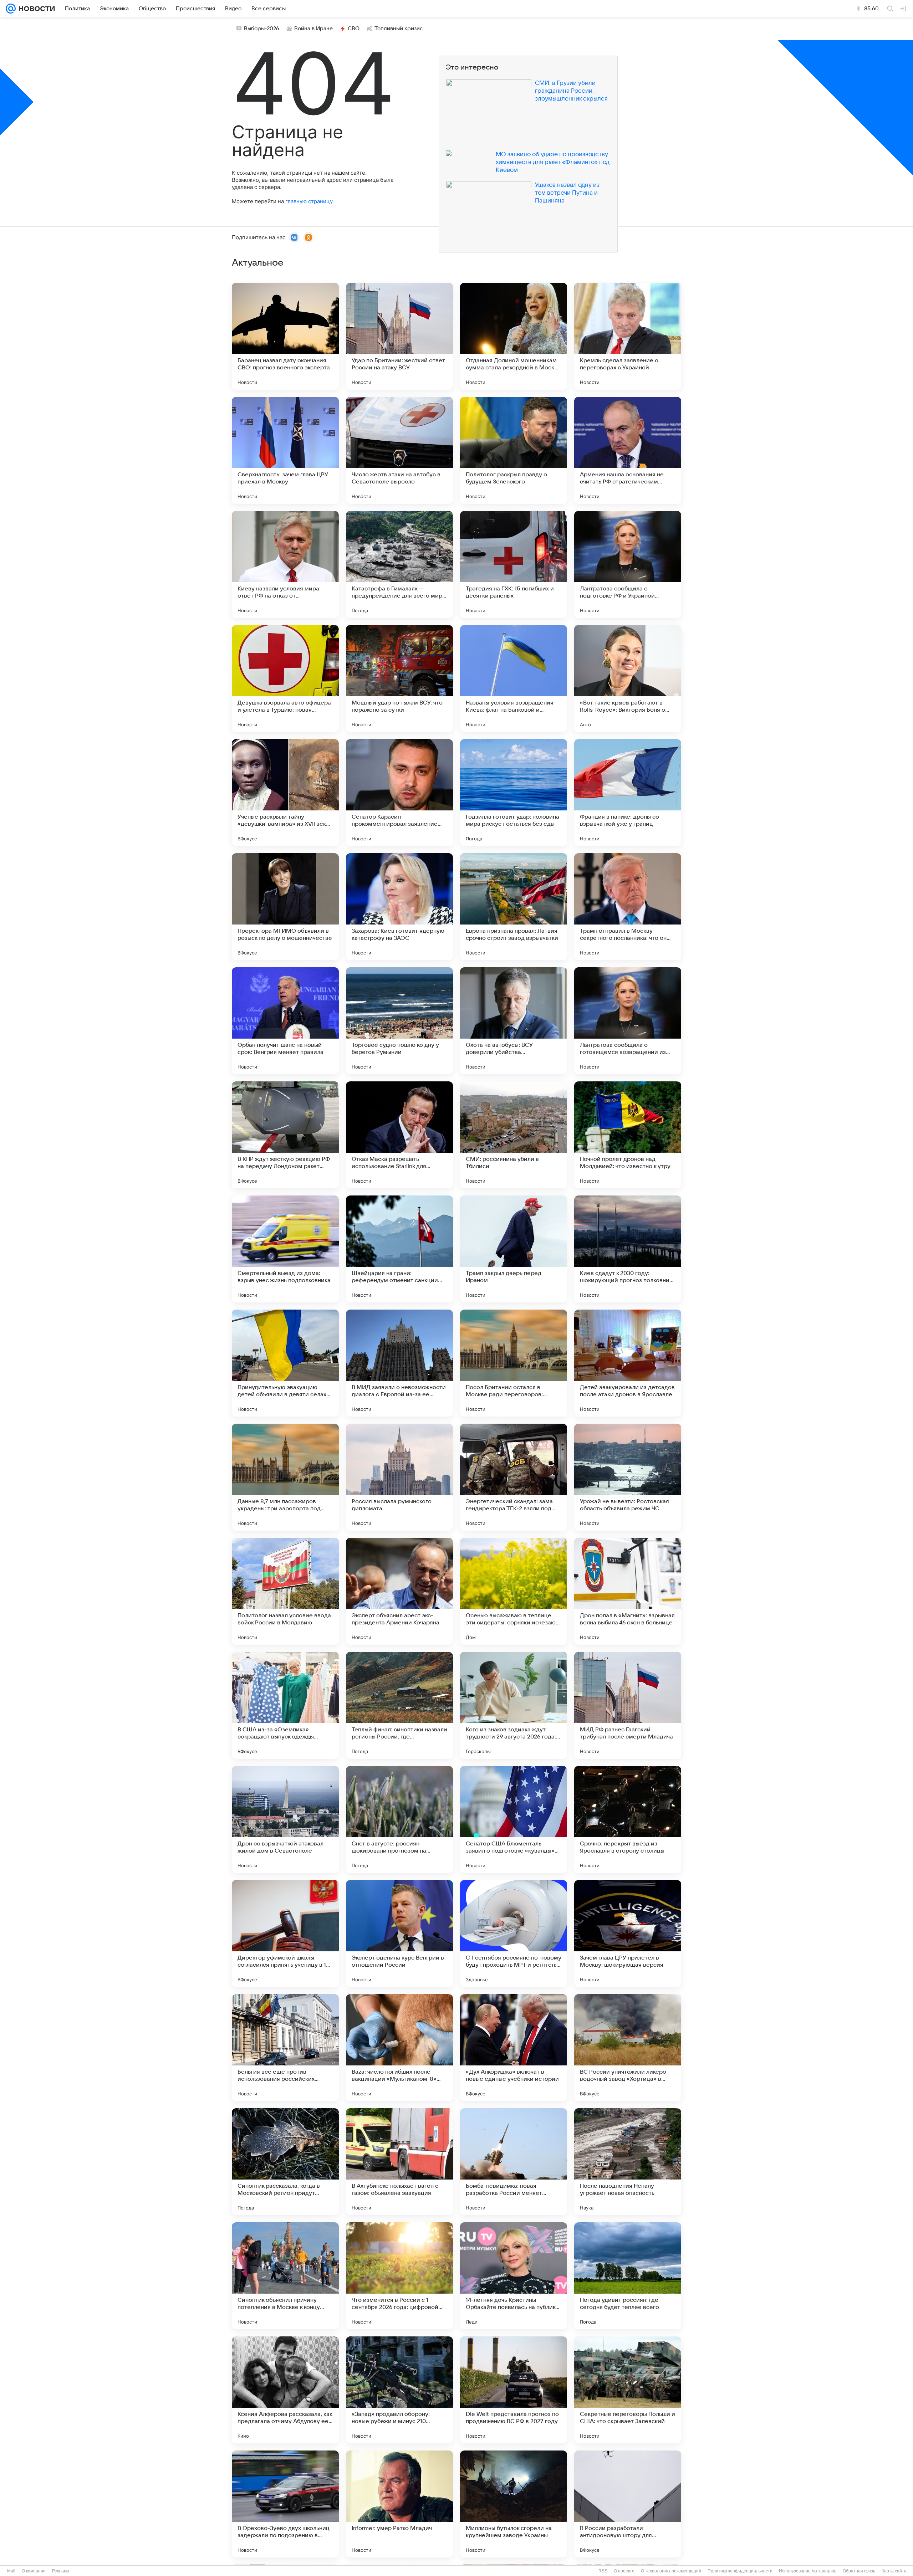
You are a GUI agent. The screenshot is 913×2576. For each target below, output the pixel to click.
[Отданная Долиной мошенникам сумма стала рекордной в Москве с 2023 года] (514, 336)
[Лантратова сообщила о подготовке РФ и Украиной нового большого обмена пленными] (628, 564)
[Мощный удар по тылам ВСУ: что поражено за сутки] (399, 678)
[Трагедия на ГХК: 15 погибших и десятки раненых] (514, 564)
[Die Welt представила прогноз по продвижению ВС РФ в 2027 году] (514, 2390)
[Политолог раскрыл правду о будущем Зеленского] (514, 450)
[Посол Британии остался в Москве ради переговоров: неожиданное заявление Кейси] (514, 1363)
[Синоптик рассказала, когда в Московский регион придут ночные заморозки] (285, 2162)
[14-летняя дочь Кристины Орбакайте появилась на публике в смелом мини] (514, 2276)
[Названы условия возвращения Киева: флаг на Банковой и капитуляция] (514, 678)
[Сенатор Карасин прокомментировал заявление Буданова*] (399, 793)
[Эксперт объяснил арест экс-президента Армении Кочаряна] (399, 1591)
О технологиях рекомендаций (671, 2571)
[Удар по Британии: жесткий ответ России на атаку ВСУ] (399, 336)
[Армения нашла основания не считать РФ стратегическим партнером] (628, 450)
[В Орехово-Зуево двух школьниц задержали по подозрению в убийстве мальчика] (285, 2504)
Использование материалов (808, 2571)
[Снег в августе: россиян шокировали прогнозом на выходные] (399, 1819)
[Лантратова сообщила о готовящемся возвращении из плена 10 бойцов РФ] (628, 1021)
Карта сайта (894, 2571)
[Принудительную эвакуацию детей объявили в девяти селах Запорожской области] (285, 1363)
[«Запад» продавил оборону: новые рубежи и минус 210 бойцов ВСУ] (399, 2390)
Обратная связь (859, 2571)
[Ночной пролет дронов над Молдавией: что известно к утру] (628, 1135)
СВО (354, 29)
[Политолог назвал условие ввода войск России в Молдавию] (285, 1591)
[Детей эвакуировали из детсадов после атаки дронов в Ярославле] (628, 1363)
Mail (11, 2571)
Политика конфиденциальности (740, 2571)
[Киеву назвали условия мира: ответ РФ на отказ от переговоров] (285, 564)
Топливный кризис (399, 29)
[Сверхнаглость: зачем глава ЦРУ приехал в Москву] (285, 450)
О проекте (624, 2571)
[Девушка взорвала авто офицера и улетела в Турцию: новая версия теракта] (285, 678)
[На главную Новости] (35, 9)
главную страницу (309, 201)
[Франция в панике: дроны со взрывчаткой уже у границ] (628, 793)
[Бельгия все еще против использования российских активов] (285, 2048)
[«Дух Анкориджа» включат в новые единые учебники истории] (514, 2048)
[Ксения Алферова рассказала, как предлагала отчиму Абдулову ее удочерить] (285, 2390)
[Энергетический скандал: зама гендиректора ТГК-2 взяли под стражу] (514, 1477)
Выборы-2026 (262, 29)
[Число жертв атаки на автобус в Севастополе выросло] (399, 450)
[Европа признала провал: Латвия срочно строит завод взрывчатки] (514, 907)
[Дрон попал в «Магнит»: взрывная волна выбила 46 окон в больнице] (628, 1591)
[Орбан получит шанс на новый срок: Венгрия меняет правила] (285, 1021)
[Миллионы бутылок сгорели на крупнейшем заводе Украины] (514, 2504)
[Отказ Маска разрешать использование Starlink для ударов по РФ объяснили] (399, 1135)
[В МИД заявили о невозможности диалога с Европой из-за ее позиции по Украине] (399, 1363)
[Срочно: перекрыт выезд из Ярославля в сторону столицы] (628, 1819)
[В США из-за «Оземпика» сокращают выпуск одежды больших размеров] (285, 1705)
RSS (603, 2571)
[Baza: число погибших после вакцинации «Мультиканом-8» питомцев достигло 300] (399, 2048)
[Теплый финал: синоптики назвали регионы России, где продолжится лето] (399, 1705)
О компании (34, 2571)
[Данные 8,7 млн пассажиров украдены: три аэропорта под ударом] (285, 1477)
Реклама (61, 2571)
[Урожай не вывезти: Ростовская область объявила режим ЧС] (628, 1477)
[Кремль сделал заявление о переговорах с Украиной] (628, 336)
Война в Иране (313, 29)
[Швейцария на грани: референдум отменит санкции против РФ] (399, 1249)
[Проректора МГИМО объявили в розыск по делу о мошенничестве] (285, 907)
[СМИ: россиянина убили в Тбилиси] (514, 1135)
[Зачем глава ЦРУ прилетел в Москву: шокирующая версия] (628, 1934)
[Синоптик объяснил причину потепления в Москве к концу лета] (285, 2276)
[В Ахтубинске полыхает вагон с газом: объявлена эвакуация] (399, 2162)
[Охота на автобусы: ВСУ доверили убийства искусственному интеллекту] (514, 1021)
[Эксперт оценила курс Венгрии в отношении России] (399, 1934)
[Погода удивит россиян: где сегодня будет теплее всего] (628, 2276)
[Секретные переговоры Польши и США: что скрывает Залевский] (628, 2390)
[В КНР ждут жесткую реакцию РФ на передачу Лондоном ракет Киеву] (285, 1135)
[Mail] (11, 9)
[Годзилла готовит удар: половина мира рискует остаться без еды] (514, 793)
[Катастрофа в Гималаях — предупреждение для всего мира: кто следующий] (399, 564)
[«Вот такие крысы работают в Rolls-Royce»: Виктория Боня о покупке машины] (628, 678)
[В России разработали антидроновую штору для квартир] (628, 2504)
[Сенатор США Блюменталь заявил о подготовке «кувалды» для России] (514, 1819)
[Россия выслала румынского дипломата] (399, 1477)
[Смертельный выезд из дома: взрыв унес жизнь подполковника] (285, 1249)
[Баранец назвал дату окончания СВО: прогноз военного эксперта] (285, 336)
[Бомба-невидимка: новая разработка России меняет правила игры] (514, 2162)
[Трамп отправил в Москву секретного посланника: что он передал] (628, 907)
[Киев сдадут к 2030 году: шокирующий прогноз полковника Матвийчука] (628, 1249)
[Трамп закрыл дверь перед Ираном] (514, 1249)
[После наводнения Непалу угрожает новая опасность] (628, 2162)
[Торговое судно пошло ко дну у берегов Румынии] (399, 1021)
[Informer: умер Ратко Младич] (399, 2504)
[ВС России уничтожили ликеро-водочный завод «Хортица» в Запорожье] (628, 2048)
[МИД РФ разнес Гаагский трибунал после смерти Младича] (628, 1705)
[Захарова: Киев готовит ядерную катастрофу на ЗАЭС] (399, 907)
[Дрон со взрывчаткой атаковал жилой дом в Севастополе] (285, 1819)
